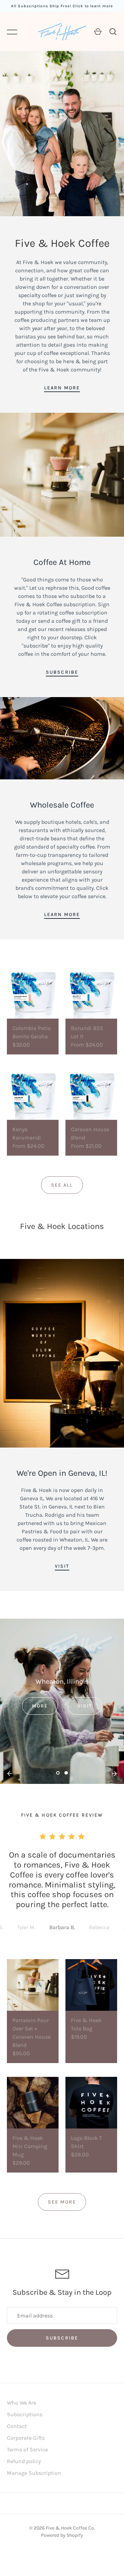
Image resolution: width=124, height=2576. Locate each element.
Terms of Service (27, 2449)
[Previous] (10, 1774)
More (40, 1706)
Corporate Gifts (26, 2438)
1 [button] (58, 1778)
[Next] (114, 1774)
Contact (17, 2426)
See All (62, 1185)
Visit (85, 1706)
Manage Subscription (34, 2473)
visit (62, 1566)
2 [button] (66, 1778)
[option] (62, 1701)
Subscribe (62, 672)
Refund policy (24, 2461)
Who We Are (22, 2403)
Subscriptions (25, 2414)
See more (62, 2202)
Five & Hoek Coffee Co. (70, 2528)
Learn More (62, 914)
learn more (62, 388)
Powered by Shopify (62, 2535)
